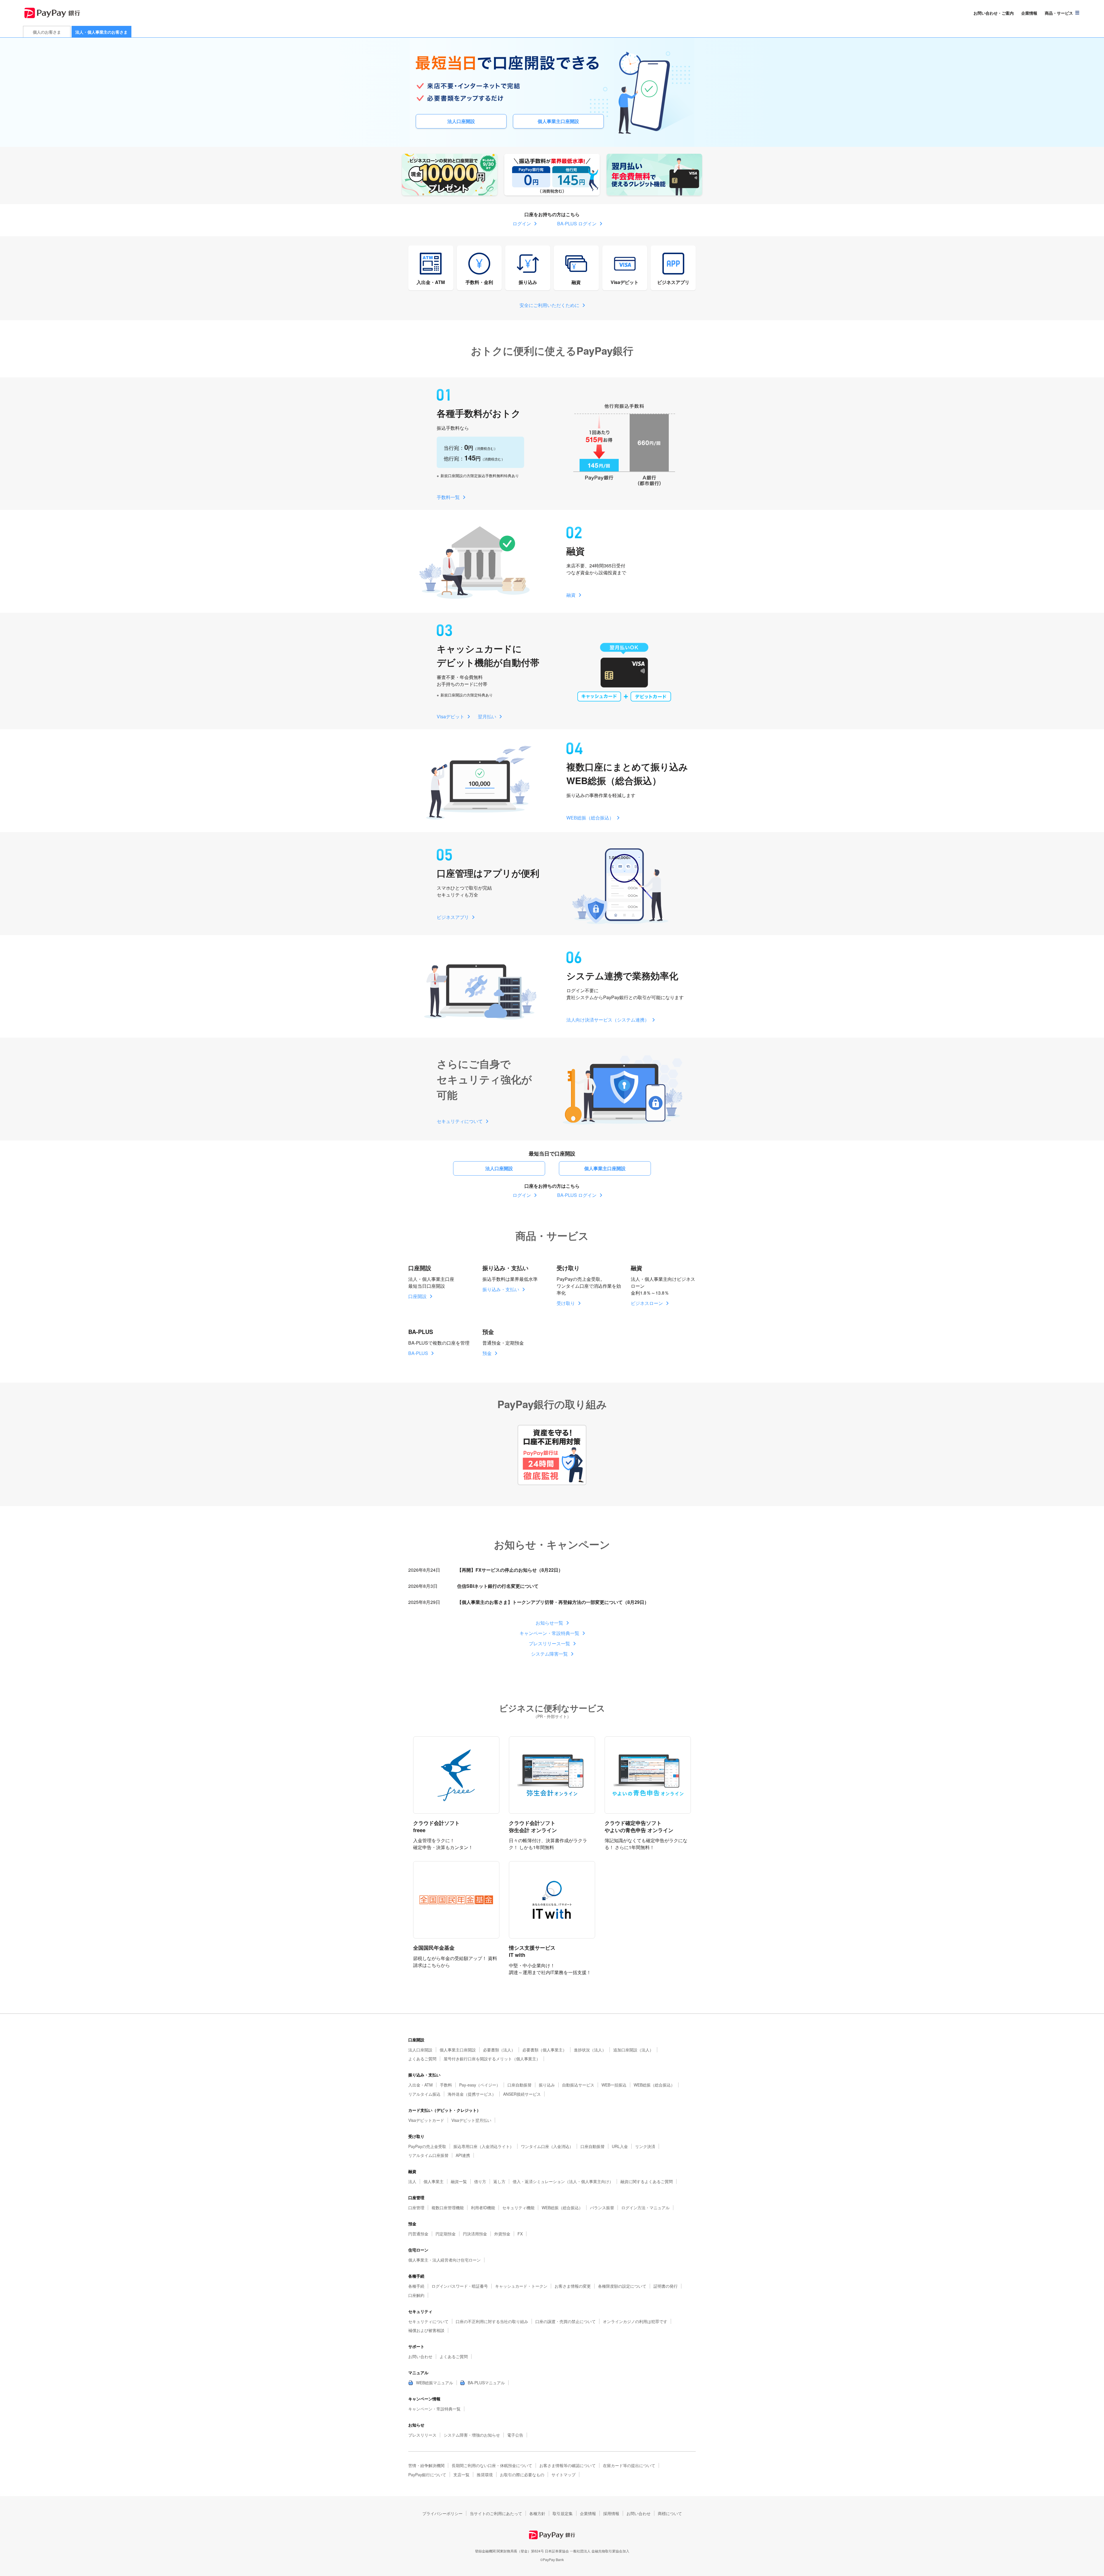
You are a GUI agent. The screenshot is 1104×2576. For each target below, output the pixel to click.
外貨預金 (502, 2234)
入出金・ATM (431, 282)
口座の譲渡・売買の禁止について (566, 2321)
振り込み (528, 282)
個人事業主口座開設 (558, 121)
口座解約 (416, 2295)
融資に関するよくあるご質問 (647, 2181)
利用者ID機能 (483, 2208)
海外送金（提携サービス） (472, 2094)
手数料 (446, 2085)
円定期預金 (446, 2234)
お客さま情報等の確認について (568, 2465)
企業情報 (1029, 13)
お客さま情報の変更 (573, 2286)
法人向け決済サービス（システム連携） (608, 1020)
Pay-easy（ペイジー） (480, 2085)
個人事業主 (434, 2181)
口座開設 (417, 1296)
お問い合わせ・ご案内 (994, 13)
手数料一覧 (448, 497)
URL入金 (620, 2146)
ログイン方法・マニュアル (645, 2208)
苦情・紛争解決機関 (426, 2465)
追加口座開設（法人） (633, 2050)
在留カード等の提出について (629, 2465)
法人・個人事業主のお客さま (101, 32)
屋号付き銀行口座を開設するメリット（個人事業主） (492, 2059)
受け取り (566, 1303)
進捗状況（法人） (590, 2050)
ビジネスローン (647, 1303)
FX (520, 2234)
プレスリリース (422, 2435)
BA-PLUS (418, 1353)
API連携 (463, 2155)
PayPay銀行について (427, 2475)
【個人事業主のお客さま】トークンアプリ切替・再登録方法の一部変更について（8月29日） (553, 1602)
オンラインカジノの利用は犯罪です (635, 2321)
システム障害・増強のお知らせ (472, 2435)
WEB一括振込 (614, 2085)
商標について (670, 2513)
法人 (412, 2181)
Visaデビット (625, 282)
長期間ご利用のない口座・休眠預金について (492, 2465)
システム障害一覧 (549, 1654)
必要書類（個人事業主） (545, 2050)
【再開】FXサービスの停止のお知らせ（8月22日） (510, 1570)
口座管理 (416, 2208)
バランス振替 (602, 2208)
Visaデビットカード (426, 2120)
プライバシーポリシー (442, 2513)
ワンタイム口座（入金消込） (547, 2146)
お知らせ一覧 (549, 1623)
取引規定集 (563, 2513)
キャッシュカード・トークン (521, 2286)
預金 (487, 1353)
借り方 (480, 2181)
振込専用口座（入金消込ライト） (484, 2146)
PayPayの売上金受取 (427, 2146)
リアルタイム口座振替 (428, 2155)
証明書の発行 (666, 2286)
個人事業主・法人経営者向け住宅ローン (444, 2260)
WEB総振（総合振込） (590, 818)
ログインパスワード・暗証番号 (460, 2286)
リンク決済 (645, 2146)
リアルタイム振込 (424, 2094)
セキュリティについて (460, 1121)
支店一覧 (461, 2475)
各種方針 (537, 2513)
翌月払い (487, 716)
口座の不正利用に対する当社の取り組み (492, 2321)
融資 (576, 282)
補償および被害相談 (426, 2330)
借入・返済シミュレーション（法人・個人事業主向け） (563, 2181)
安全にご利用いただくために (549, 305)
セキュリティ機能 (518, 2208)
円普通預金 (418, 2234)
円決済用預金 (475, 2234)
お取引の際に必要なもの (522, 2475)
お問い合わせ (420, 2356)
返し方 (499, 2181)
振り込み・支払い (501, 1289)
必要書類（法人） (499, 2050)
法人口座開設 (461, 121)
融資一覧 (459, 2181)
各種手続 (416, 2286)
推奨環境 (485, 2475)
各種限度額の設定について (622, 2286)
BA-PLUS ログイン (577, 223)
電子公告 (515, 2435)
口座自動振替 (520, 2085)
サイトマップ (563, 2475)
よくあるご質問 (422, 2059)
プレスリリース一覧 (549, 1643)
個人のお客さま (47, 32)
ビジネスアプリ (673, 282)
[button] (1062, 13)
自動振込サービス (578, 2085)
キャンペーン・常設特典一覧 (549, 1633)
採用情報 (611, 2513)
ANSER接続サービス (522, 2094)
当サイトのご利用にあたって (496, 2513)
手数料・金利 (479, 282)
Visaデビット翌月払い (471, 2120)
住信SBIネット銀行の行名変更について (498, 1586)
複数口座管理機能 (448, 2208)
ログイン (522, 223)
